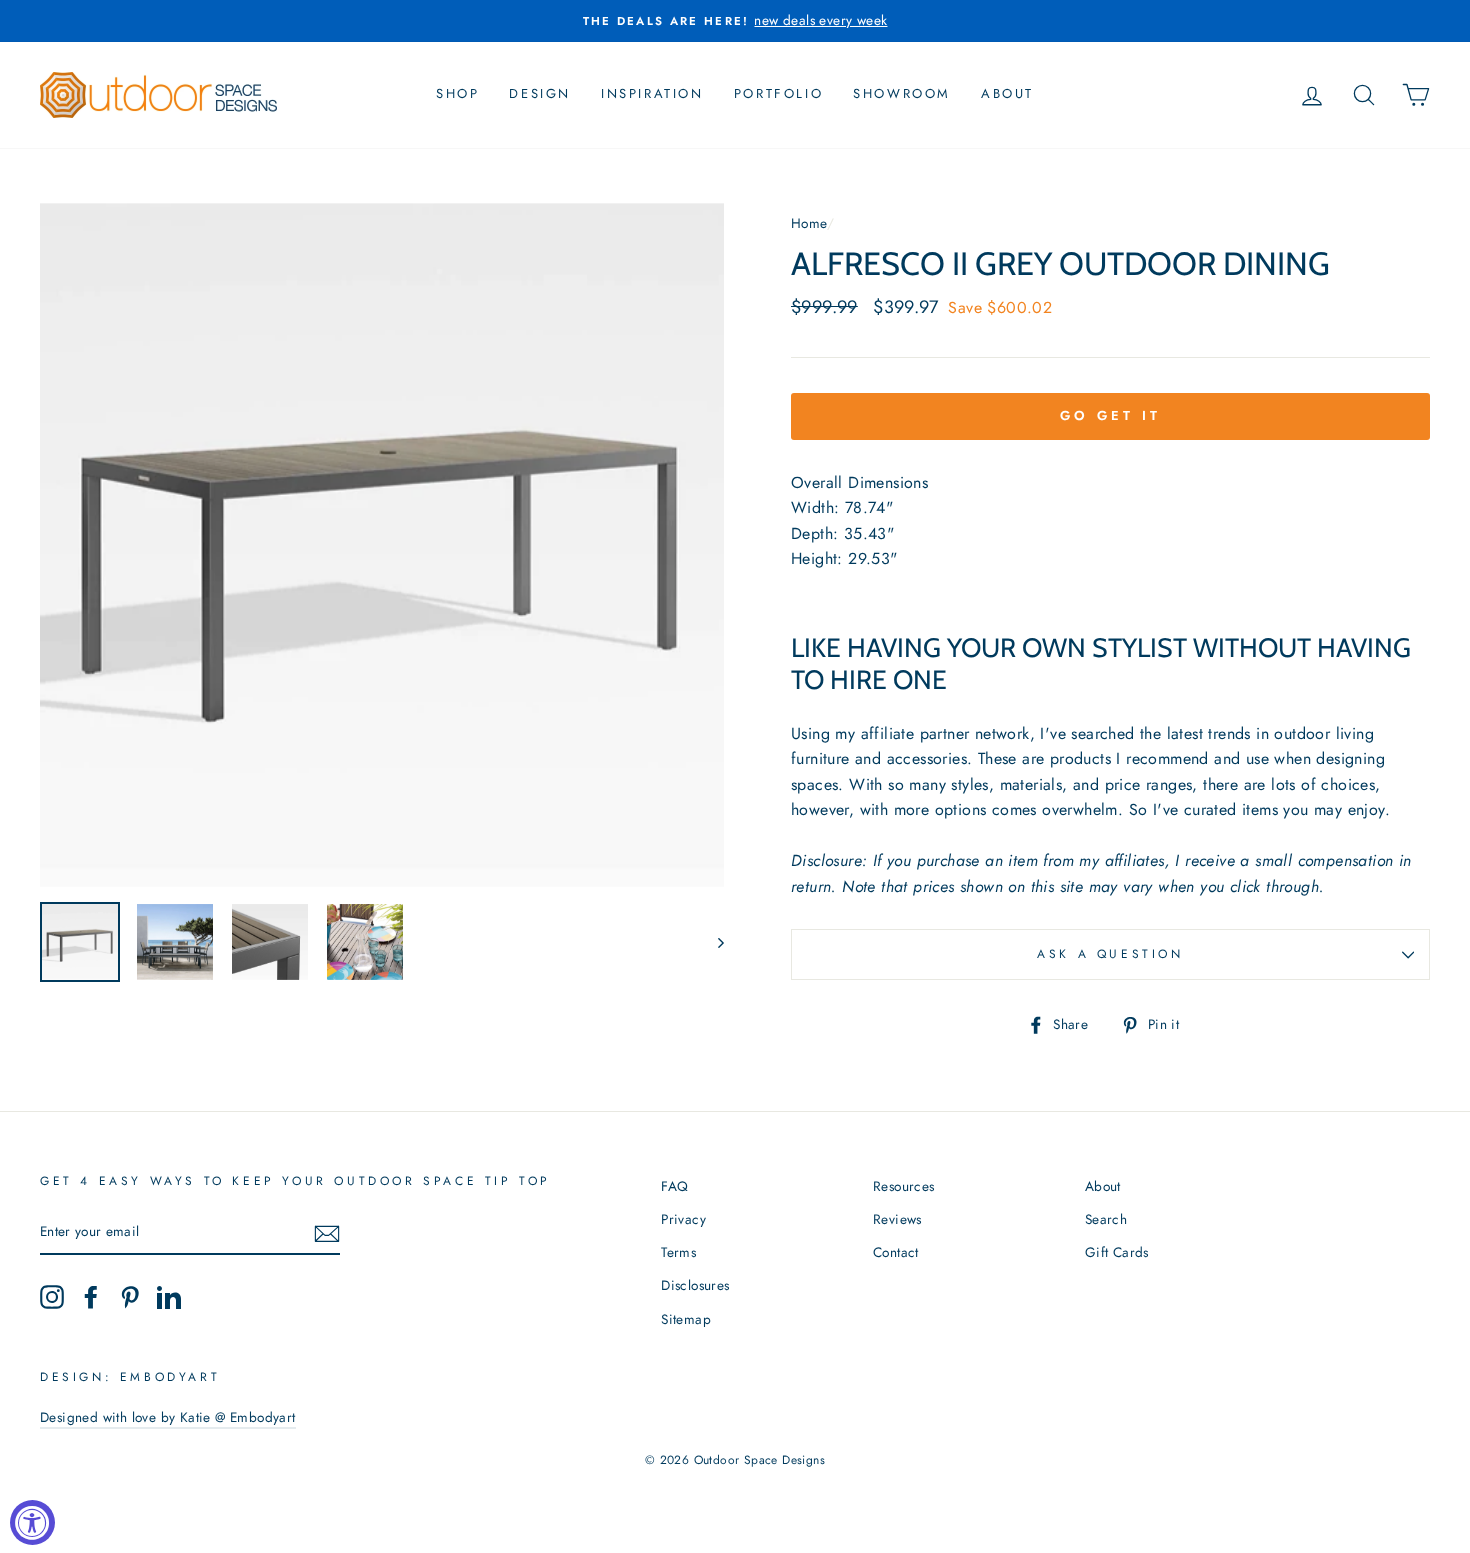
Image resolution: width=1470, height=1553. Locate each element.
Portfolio (778, 93)
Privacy (683, 1219)
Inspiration (652, 93)
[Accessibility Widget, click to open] (32, 1522)
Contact (896, 1252)
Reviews (897, 1219)
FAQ (674, 1186)
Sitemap (686, 1319)
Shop (457, 93)
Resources (904, 1186)
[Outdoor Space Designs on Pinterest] (130, 1297)
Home (809, 223)
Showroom (902, 93)
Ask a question (1110, 954)
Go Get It (1110, 415)
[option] (735, 21)
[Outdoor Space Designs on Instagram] (52, 1297)
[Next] (711, 942)
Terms (678, 1252)
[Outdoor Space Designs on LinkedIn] (169, 1297)
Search (1106, 1219)
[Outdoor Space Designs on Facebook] (91, 1297)
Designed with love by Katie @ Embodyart (168, 1417)
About (1007, 93)
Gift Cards (1117, 1252)
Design (540, 93)
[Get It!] (327, 1233)
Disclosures (695, 1285)
